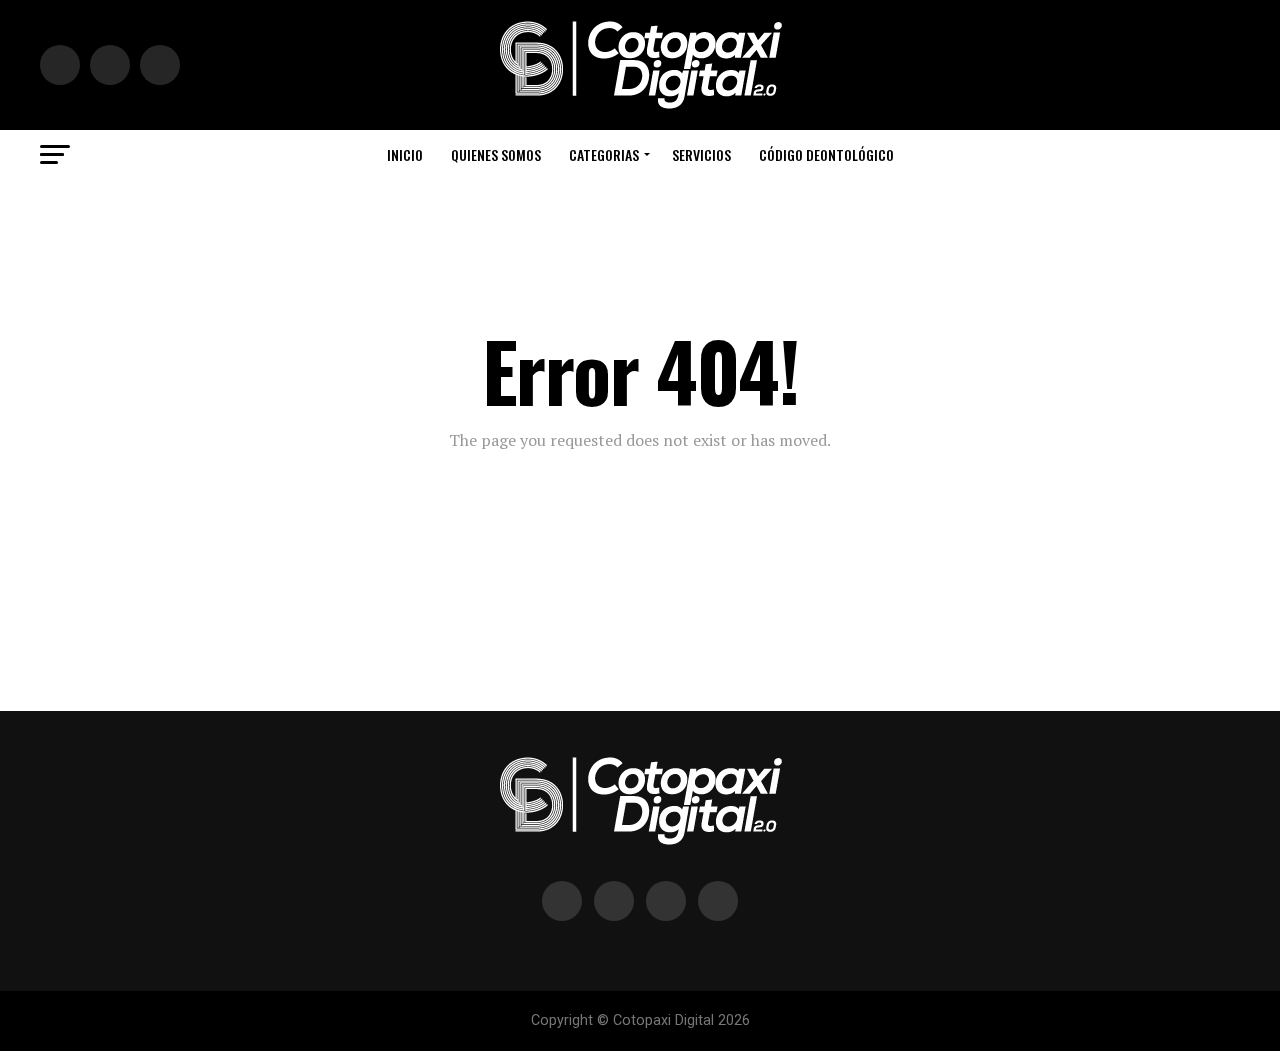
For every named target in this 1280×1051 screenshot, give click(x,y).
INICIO (405, 154)
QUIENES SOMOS (496, 154)
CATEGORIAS (604, 154)
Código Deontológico (826, 154)
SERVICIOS (701, 154)
